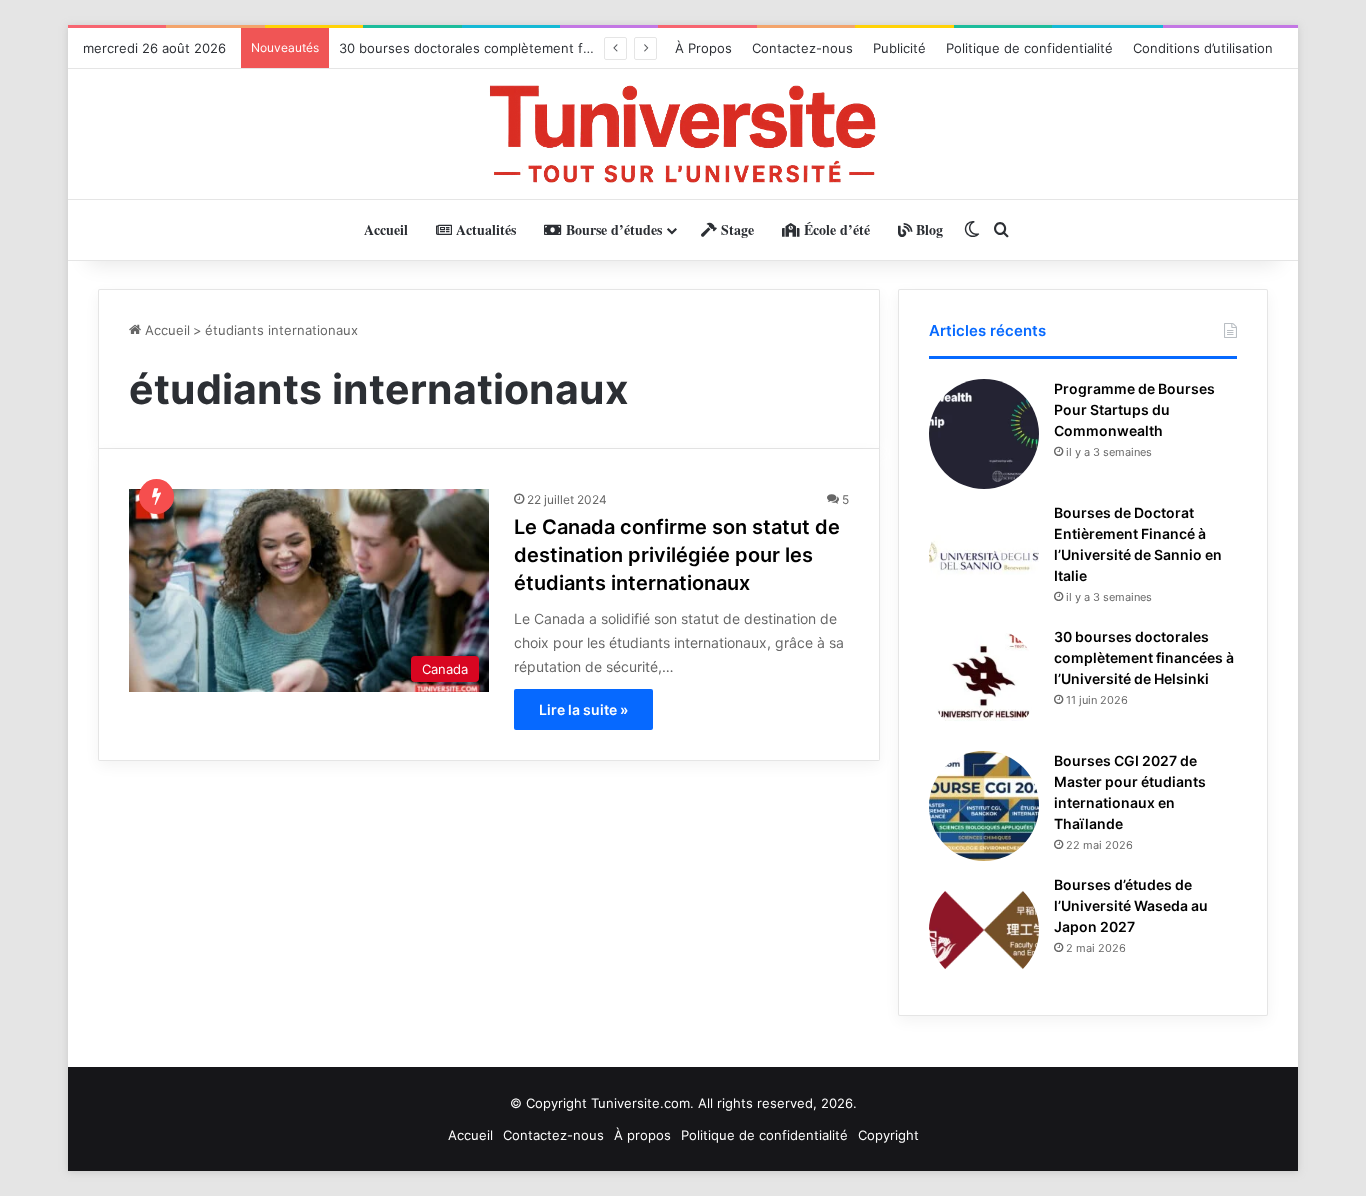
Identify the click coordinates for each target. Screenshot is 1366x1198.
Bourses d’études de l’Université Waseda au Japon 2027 (1131, 905)
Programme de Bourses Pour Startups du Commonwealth (1134, 409)
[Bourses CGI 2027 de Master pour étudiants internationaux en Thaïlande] (984, 806)
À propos (642, 1135)
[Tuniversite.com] (683, 134)
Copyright (888, 1135)
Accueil (386, 229)
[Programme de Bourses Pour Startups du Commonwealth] (984, 434)
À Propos (703, 48)
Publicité (899, 48)
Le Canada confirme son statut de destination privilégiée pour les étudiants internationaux (677, 555)
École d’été (835, 229)
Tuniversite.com (640, 1103)
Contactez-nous (802, 48)
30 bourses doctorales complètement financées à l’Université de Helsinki (567, 48)
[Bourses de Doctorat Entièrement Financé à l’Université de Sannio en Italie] (984, 558)
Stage (735, 229)
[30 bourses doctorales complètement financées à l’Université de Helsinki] (984, 682)
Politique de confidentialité (1029, 48)
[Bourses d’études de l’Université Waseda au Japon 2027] (984, 930)
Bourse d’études (612, 229)
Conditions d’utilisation (1203, 48)
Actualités (484, 229)
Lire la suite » (583, 709)
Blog (927, 229)
